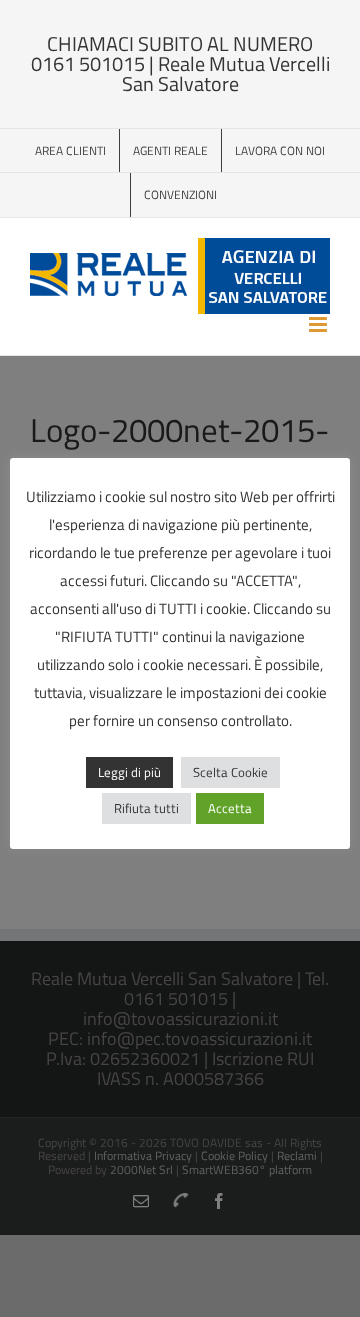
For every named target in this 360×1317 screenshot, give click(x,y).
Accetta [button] (230, 808)
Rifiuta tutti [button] (146, 808)
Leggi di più (129, 772)
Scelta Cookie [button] (230, 772)
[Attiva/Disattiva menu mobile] (319, 324)
